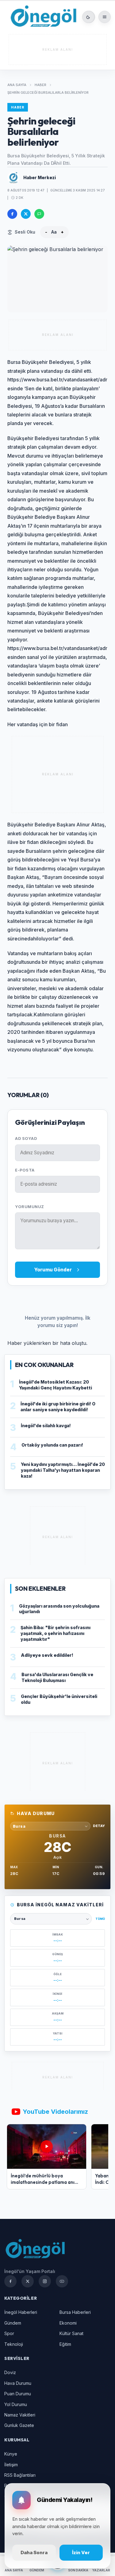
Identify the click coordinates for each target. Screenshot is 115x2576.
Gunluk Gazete (19, 2425)
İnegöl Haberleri (21, 2312)
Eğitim (65, 2344)
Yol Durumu (16, 2404)
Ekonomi (68, 2323)
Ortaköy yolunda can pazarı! (52, 1445)
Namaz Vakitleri (20, 2415)
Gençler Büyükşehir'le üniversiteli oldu (59, 1699)
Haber (40, 85)
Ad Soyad (26, 1138)
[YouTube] (62, 2281)
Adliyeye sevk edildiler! (47, 1655)
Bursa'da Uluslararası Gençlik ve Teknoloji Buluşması (57, 1677)
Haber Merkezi (40, 177)
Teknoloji (14, 2344)
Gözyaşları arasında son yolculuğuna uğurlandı (59, 1609)
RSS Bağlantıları (20, 2475)
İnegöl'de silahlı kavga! (46, 1426)
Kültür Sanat (71, 2333)
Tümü (100, 1919)
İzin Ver (81, 2552)
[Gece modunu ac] (88, 17)
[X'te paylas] (26, 214)
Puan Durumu (18, 2394)
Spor (9, 2333)
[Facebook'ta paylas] (12, 214)
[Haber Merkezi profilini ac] (13, 178)
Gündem (13, 2323)
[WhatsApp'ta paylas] (39, 214)
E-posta (25, 1170)
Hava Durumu (18, 2383)
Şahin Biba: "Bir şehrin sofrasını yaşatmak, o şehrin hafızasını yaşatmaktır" (56, 1633)
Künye (11, 2454)
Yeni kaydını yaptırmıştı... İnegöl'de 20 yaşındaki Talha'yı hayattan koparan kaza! (63, 1470)
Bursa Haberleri (75, 2312)
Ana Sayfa (17, 85)
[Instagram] (45, 2281)
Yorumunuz (30, 1207)
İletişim (11, 2465)
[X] (28, 2281)
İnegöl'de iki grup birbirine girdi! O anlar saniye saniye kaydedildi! (58, 1407)
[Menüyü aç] (105, 17)
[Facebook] (10, 2281)
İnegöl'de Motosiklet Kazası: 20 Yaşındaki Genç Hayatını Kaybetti (56, 1385)
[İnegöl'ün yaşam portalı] (43, 17)
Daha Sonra (34, 2552)
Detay (99, 1826)
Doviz (10, 2372)
